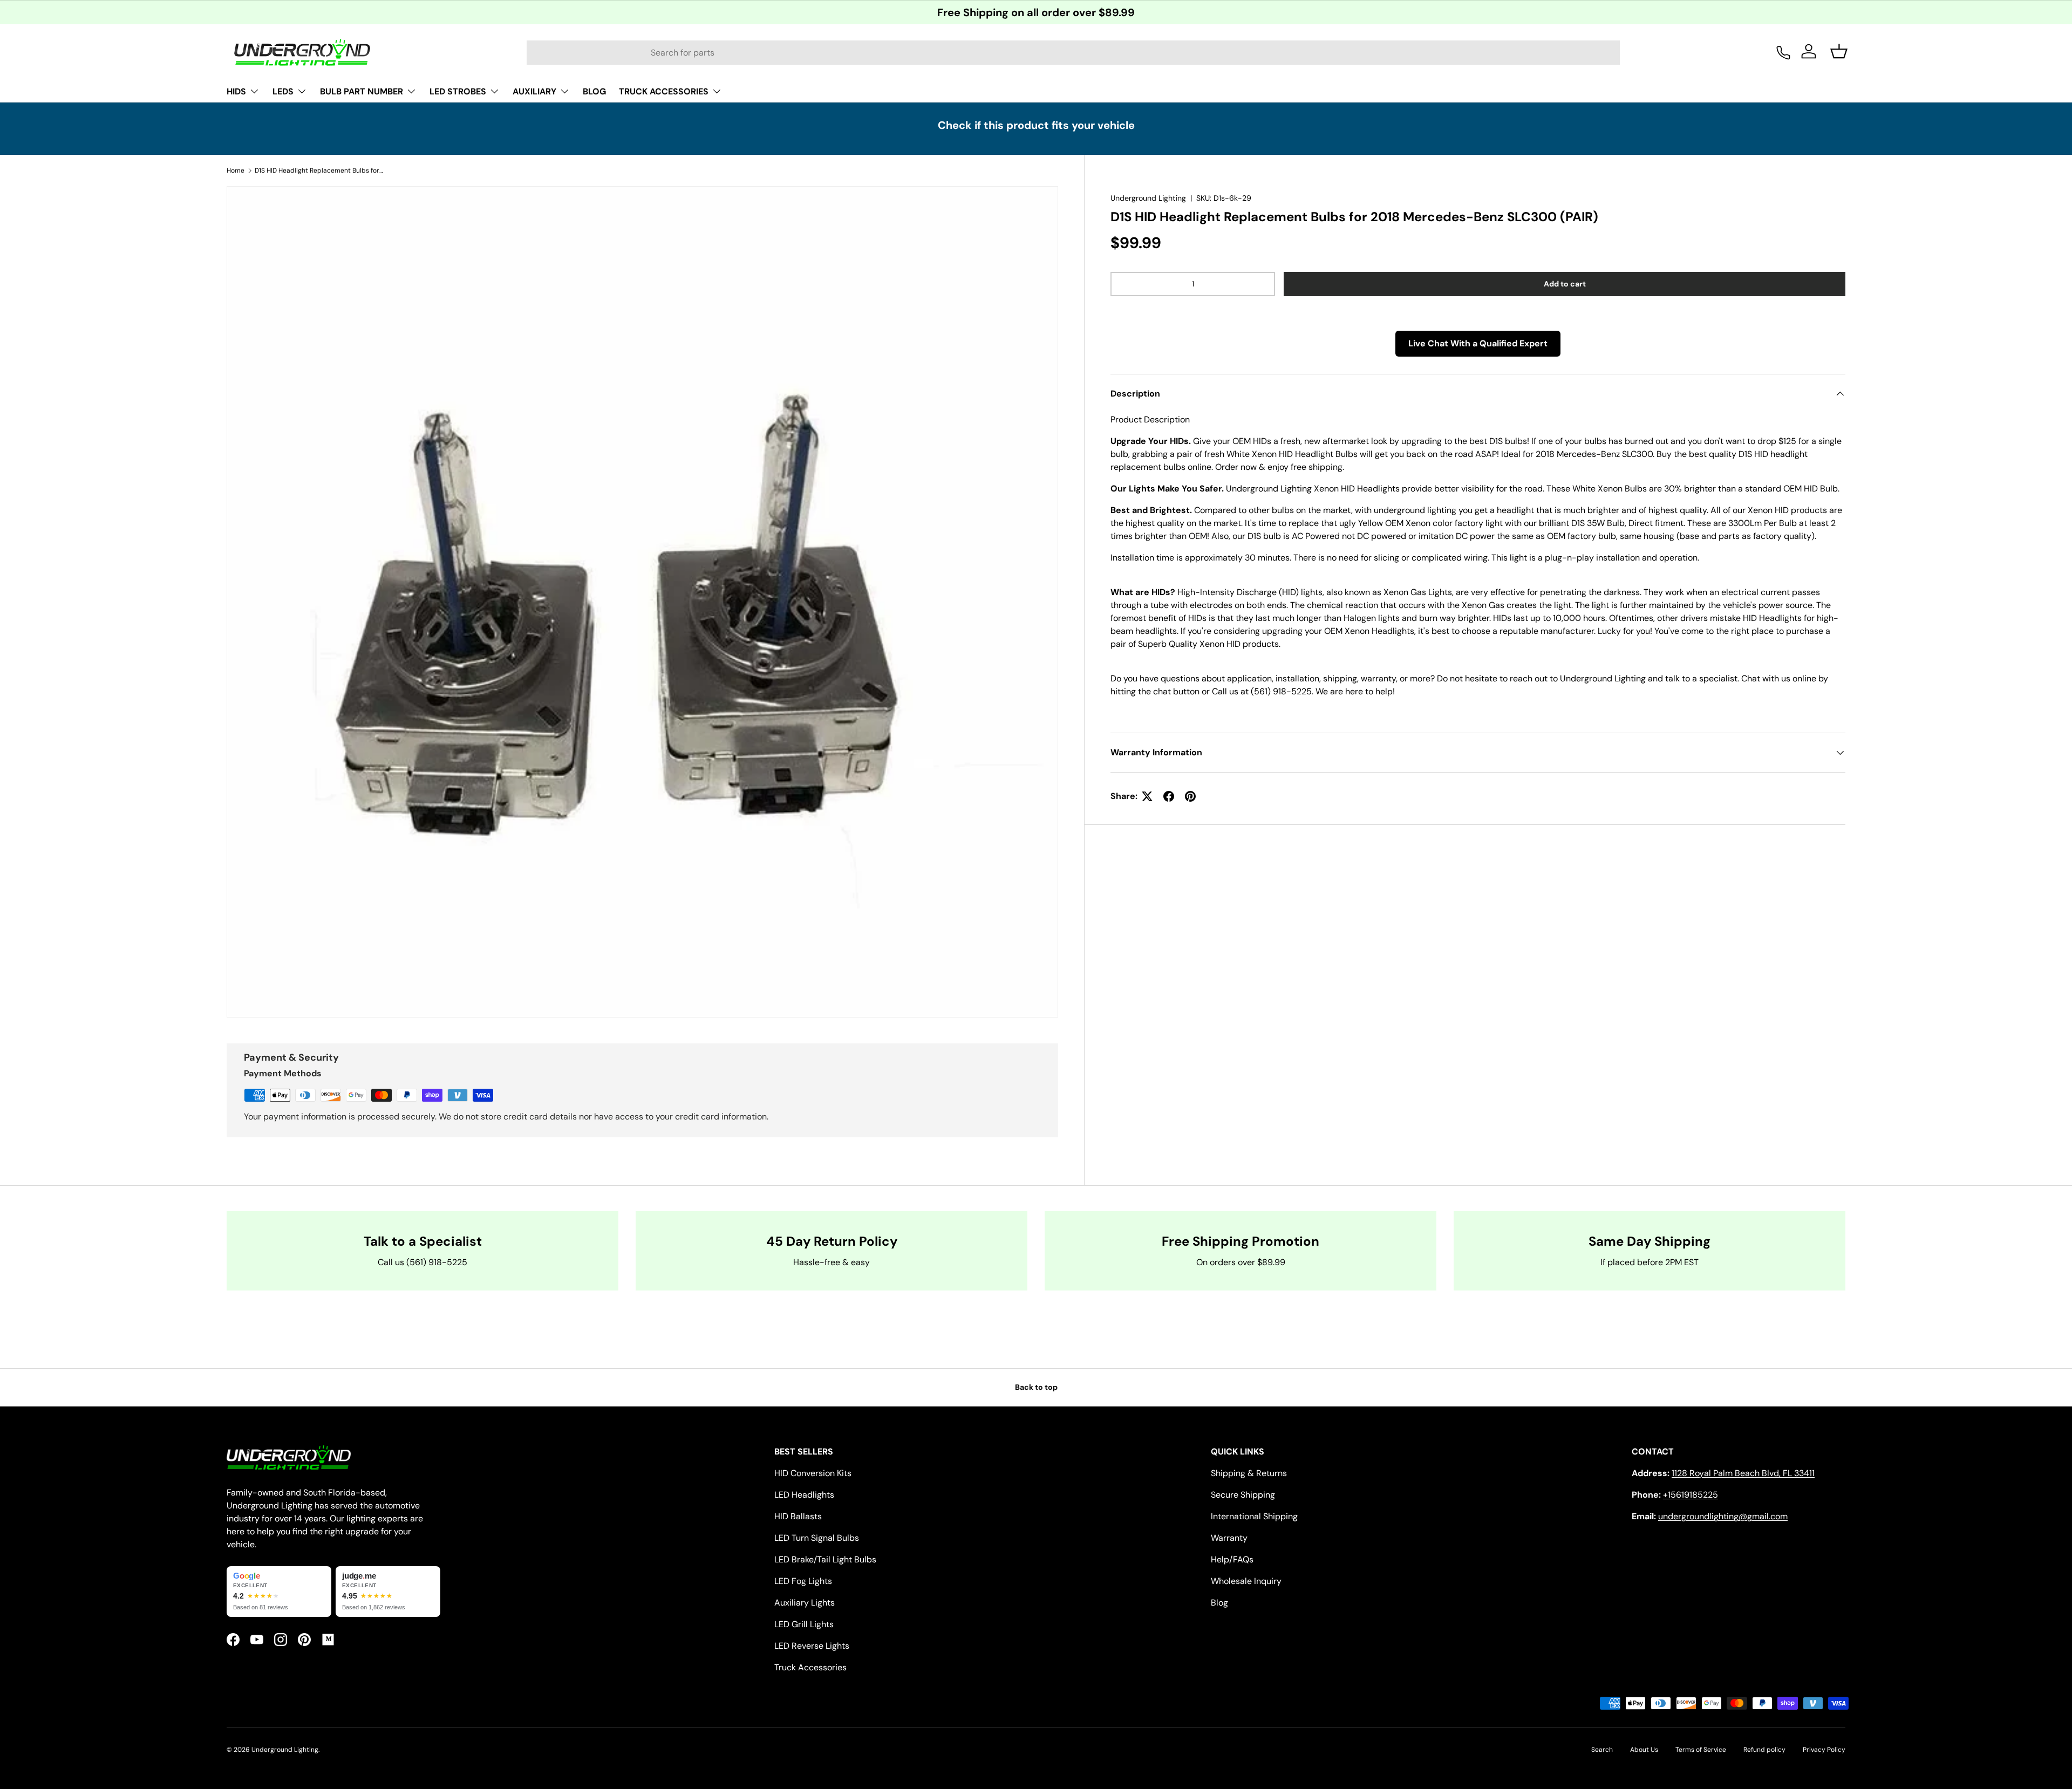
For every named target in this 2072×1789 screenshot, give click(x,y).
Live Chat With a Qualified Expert (1478, 343)
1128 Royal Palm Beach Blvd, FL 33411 (1743, 1473)
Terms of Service (1701, 1750)
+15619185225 (1691, 1495)
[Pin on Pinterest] (1190, 796)
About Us (1644, 1750)
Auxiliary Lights (805, 1603)
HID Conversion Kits (813, 1473)
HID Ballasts (798, 1516)
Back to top (1036, 1387)
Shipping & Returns (1249, 1473)
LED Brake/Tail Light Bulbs (825, 1559)
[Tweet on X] (1147, 796)
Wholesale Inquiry (1246, 1581)
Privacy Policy (1824, 1750)
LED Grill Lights (804, 1624)
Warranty (1229, 1538)
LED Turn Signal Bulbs (817, 1538)
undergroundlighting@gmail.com (1723, 1516)
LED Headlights (804, 1495)
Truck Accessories (810, 1667)
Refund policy (1764, 1750)
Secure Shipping (1243, 1495)
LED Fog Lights (803, 1581)
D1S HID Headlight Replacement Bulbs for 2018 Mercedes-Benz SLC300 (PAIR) (319, 170)
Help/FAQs (1232, 1559)
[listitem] (279, 1592)
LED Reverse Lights (812, 1646)
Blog (1219, 1603)
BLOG (594, 91)
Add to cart (1565, 284)
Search (1602, 1750)
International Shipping (1254, 1516)
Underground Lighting (1148, 198)
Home (236, 170)
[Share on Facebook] (1169, 796)
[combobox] (1073, 53)
